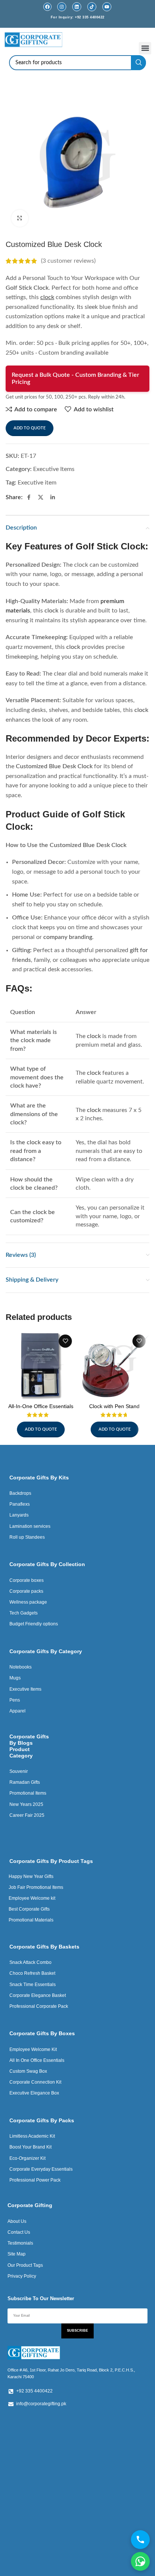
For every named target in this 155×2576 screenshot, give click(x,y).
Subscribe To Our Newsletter (41, 2298)
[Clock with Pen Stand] (114, 1366)
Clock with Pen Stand (114, 1406)
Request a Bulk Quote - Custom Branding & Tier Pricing (75, 378)
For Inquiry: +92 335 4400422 (78, 17)
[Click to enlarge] (20, 218)
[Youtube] (107, 7)
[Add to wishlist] (65, 1341)
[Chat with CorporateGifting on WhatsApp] (140, 2561)
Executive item (37, 483)
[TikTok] (92, 7)
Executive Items (54, 469)
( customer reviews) (68, 261)
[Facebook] (47, 7)
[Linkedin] (77, 7)
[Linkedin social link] (53, 498)
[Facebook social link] (29, 498)
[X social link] (41, 498)
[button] (145, 48)
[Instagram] (62, 7)
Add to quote (30, 428)
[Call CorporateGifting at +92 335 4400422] (140, 2540)
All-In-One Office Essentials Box (41, 1409)
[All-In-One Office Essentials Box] (41, 1366)
